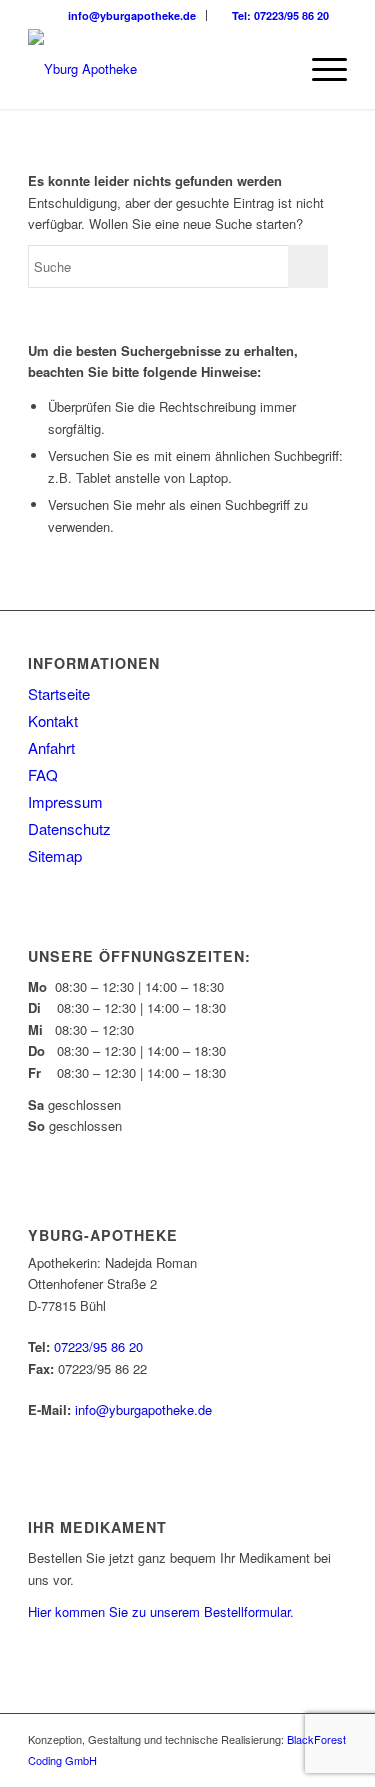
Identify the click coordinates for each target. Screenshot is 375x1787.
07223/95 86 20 (98, 1346)
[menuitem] (126, 15)
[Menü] (319, 69)
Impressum (65, 801)
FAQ (43, 774)
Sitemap (55, 855)
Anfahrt (51, 747)
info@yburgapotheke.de (130, 15)
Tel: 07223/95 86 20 (279, 15)
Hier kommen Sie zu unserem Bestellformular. (161, 1611)
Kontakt (53, 720)
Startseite (59, 693)
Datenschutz (69, 828)
